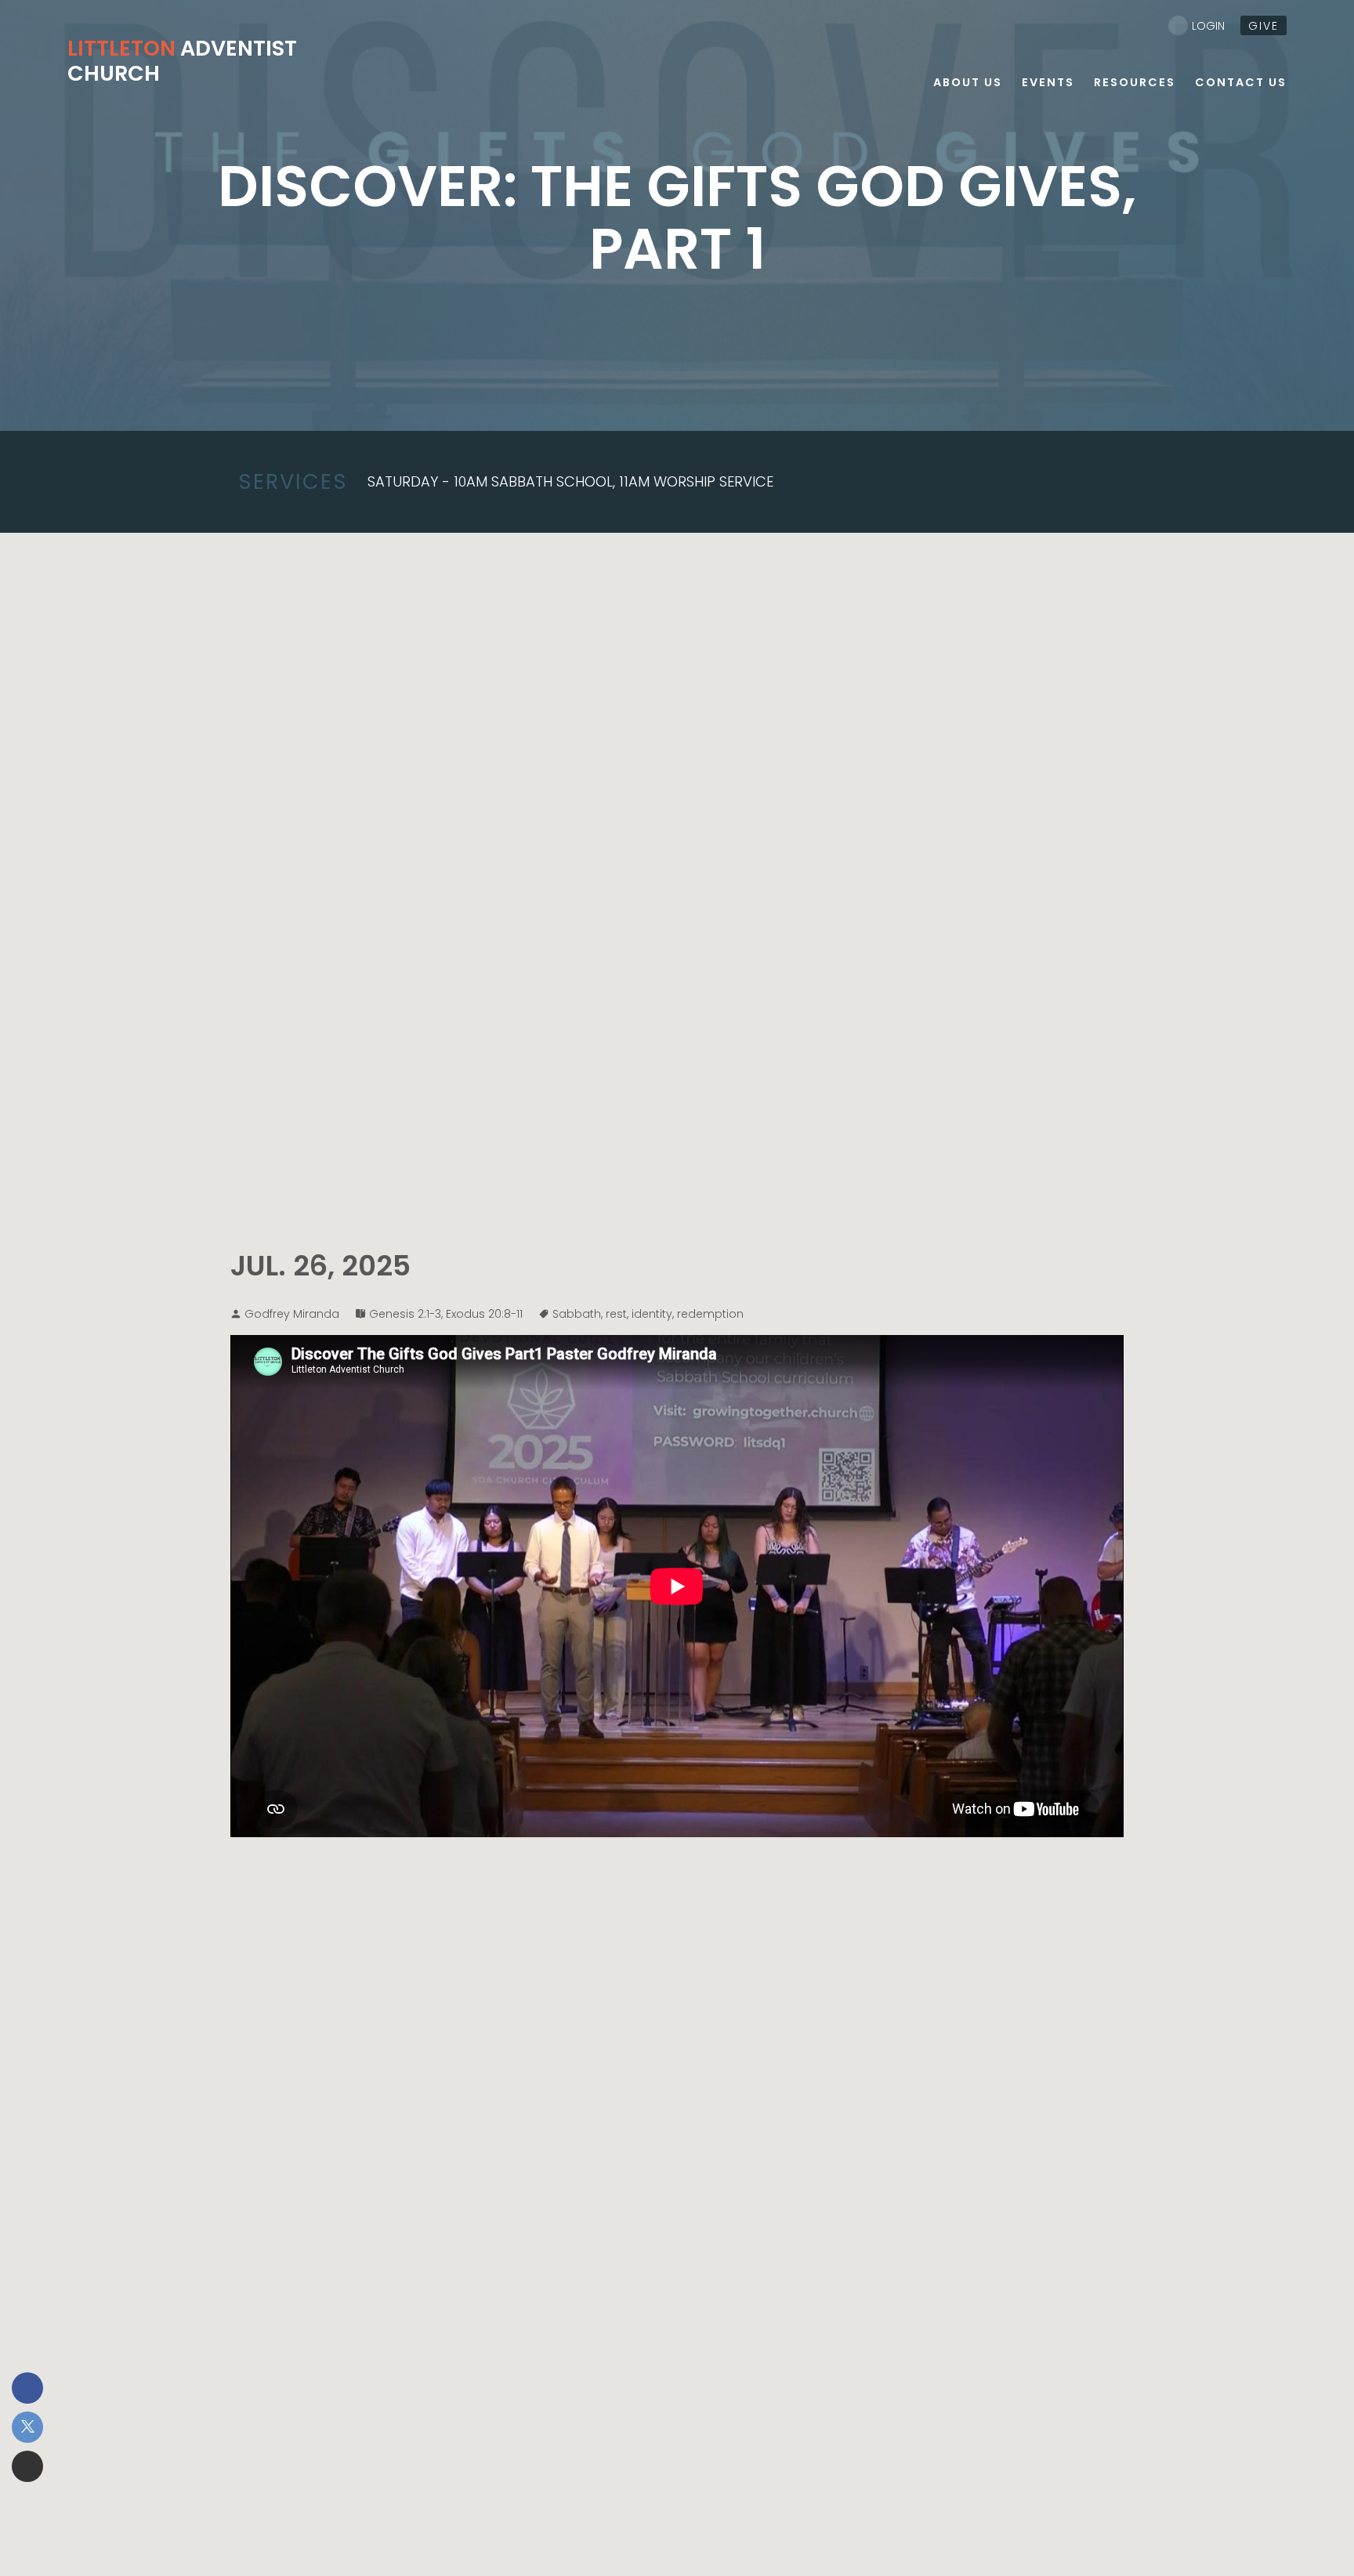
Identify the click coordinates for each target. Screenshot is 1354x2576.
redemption (710, 1314)
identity (652, 1314)
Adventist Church (182, 61)
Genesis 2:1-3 (405, 1314)
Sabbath (577, 1314)
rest (616, 1314)
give (1263, 26)
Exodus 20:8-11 (484, 1314)
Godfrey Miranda (292, 1314)
